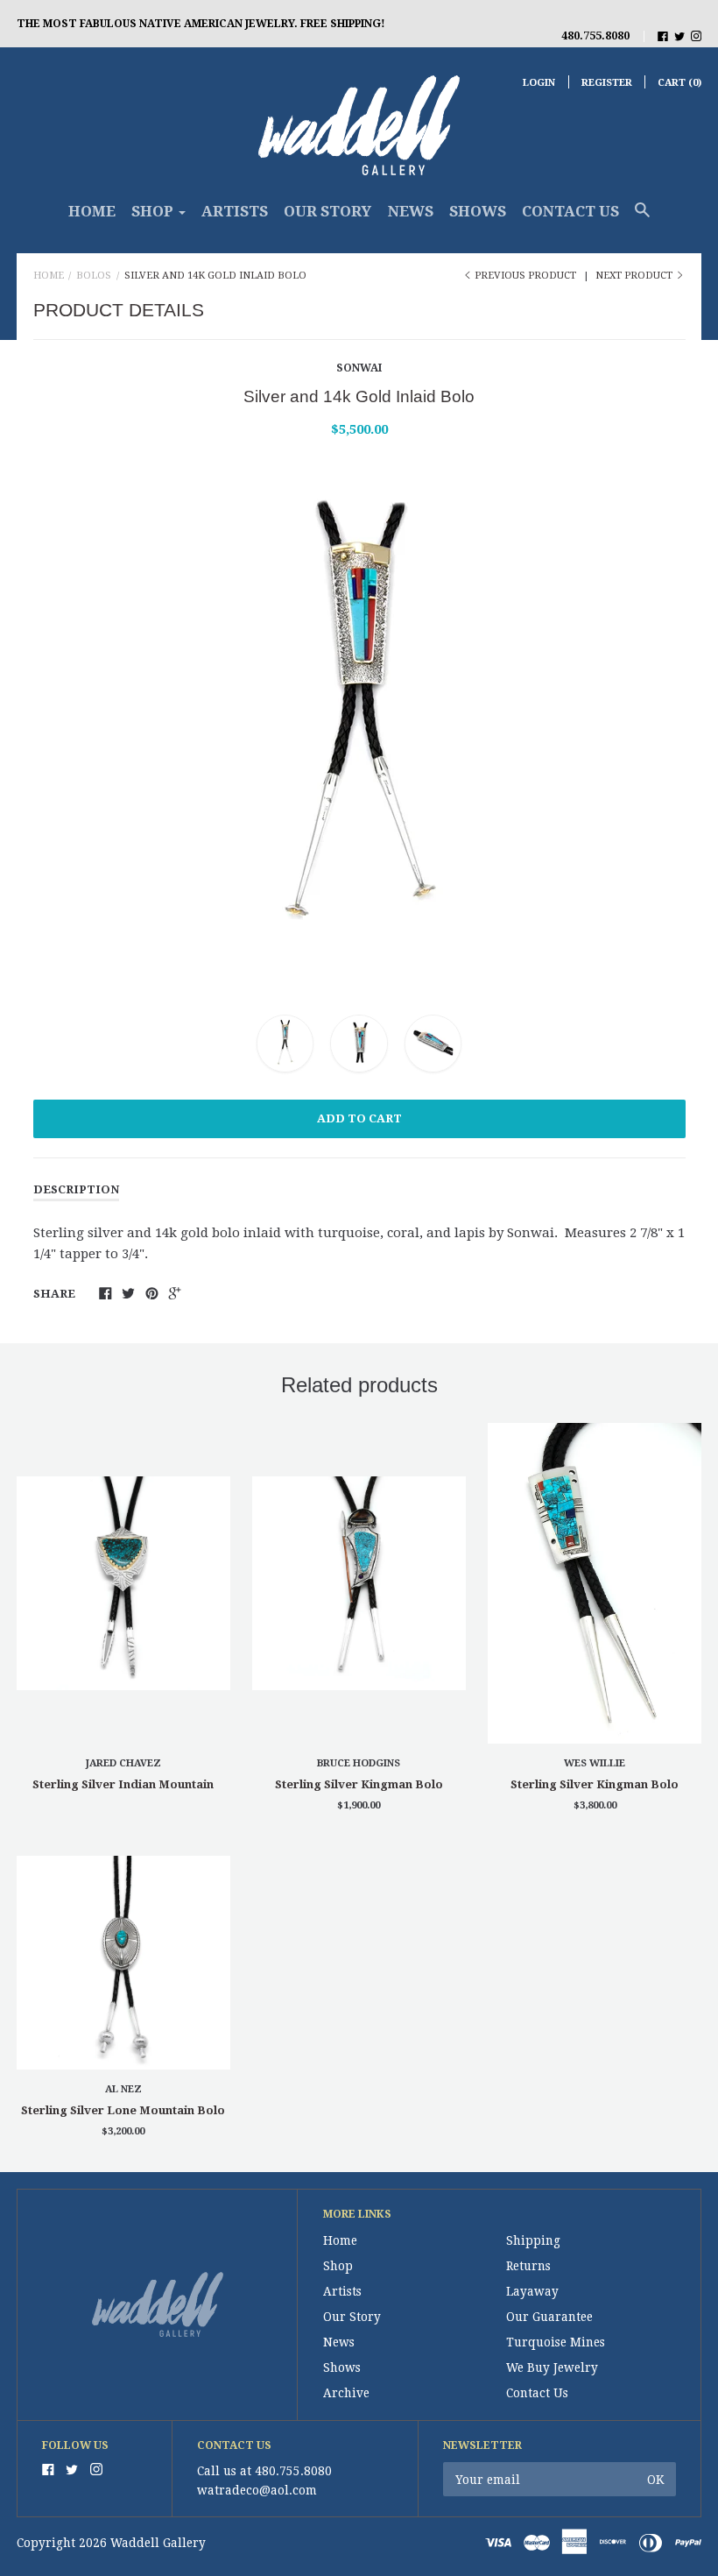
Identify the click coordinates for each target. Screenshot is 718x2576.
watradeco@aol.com (257, 2490)
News (411, 211)
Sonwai (359, 368)
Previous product (525, 276)
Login (539, 83)
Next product (635, 276)
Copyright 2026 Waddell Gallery (111, 2543)
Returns (528, 2266)
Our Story (327, 211)
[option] (359, 723)
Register (607, 83)
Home (92, 211)
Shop (338, 2266)
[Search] (642, 218)
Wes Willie (595, 1763)
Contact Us (570, 211)
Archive (346, 2393)
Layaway (532, 2291)
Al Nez (123, 2089)
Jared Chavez (123, 1763)
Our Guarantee (549, 2317)
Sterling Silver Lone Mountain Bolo (123, 2110)
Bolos (94, 276)
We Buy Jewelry (552, 2367)
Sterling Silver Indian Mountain (123, 1784)
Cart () (679, 83)
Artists (235, 211)
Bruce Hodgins (359, 1763)
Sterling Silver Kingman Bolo (359, 1784)
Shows (478, 211)
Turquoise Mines (556, 2342)
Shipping (533, 2240)
